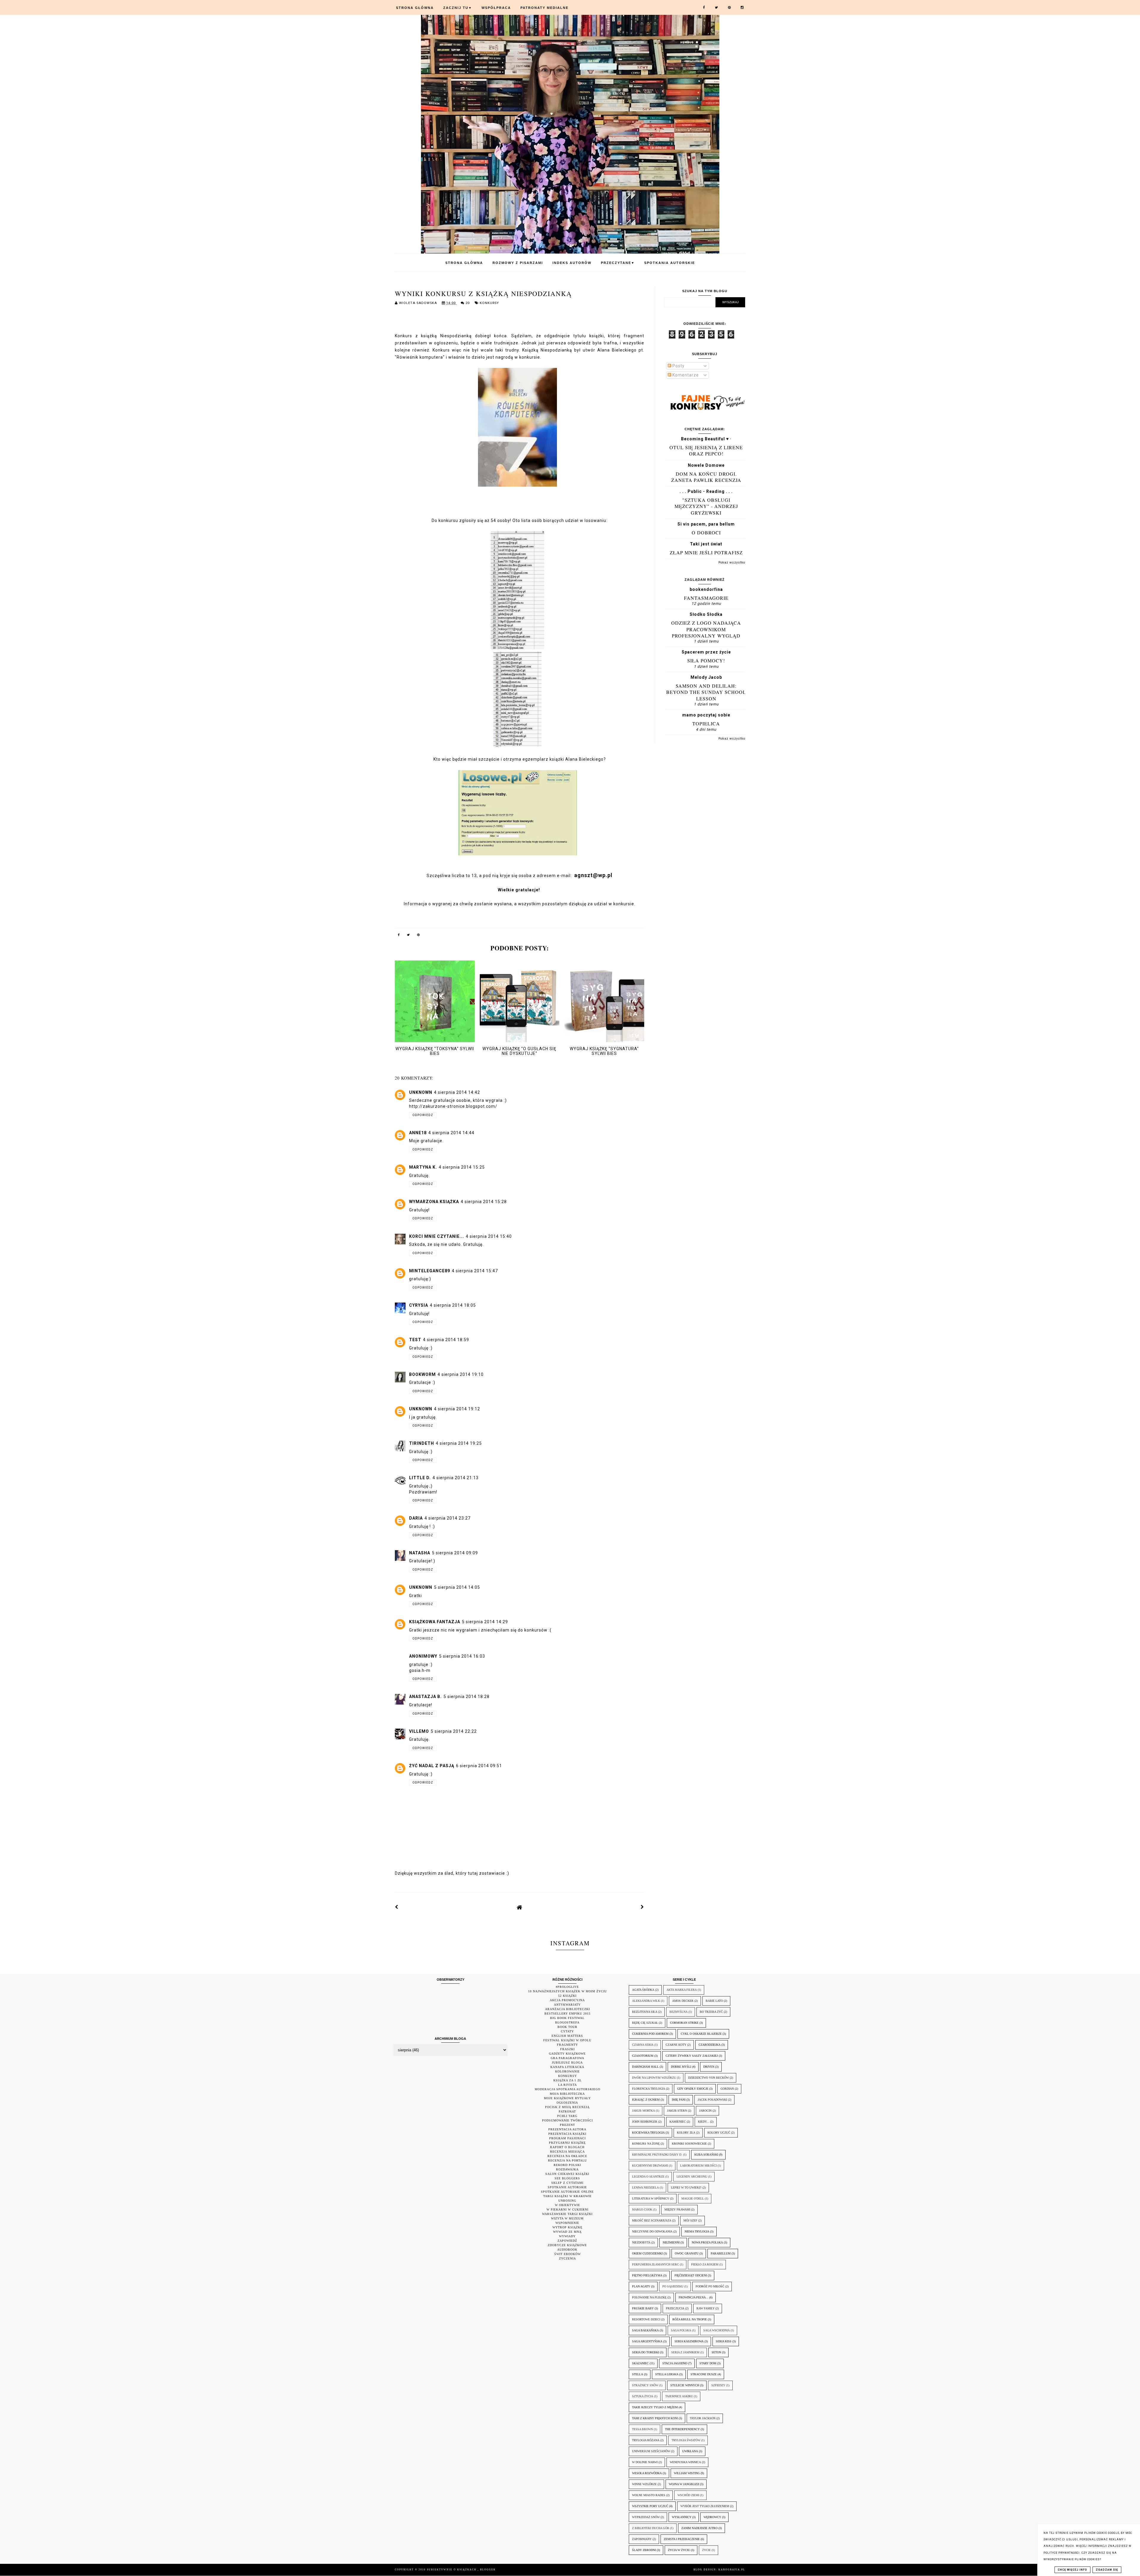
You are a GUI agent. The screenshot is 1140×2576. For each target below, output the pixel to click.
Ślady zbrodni (644, 2550)
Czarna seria (643, 2045)
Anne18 (418, 1133)
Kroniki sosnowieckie (689, 2144)
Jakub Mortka (643, 2111)
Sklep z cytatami (567, 2183)
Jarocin (705, 2111)
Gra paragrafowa (567, 2058)
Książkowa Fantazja (435, 1622)
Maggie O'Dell (693, 2198)
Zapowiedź (567, 2241)
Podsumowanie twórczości (567, 2120)
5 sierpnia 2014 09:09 (455, 1553)
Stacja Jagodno (675, 2363)
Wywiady (567, 2236)
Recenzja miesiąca (567, 2152)
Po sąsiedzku (673, 2286)
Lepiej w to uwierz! (686, 2187)
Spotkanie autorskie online (567, 2192)
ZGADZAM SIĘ (1107, 2570)
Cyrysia (419, 1305)
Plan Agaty (641, 2286)
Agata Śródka (643, 1990)
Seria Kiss (724, 2341)
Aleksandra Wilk (646, 2001)
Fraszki (567, 2049)
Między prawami (677, 2209)
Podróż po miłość (710, 2286)
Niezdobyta (641, 2242)
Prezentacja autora (567, 2129)
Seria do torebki (646, 2352)
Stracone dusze (704, 2374)
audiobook (567, 2250)
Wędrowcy (712, 2517)
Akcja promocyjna (567, 2000)
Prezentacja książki (567, 2134)
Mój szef (690, 2220)
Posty (678, 366)
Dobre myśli (681, 2067)
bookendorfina (706, 589)
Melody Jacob (706, 677)
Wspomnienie (567, 2223)
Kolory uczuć (719, 2133)
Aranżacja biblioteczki (567, 2009)
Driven (709, 2067)
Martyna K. (423, 1167)
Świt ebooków (567, 2254)
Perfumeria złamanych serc (655, 2264)
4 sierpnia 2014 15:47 (475, 1271)
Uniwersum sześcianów (651, 2451)
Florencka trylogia (649, 2089)
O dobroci (706, 533)
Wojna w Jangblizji (684, 2484)
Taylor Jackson (703, 2418)
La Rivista (567, 2085)
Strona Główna (415, 8)
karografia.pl (732, 2570)
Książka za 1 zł (567, 2080)
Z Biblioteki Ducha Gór (651, 2528)
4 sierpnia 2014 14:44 (451, 1133)
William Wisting (687, 2473)
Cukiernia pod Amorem (650, 2034)
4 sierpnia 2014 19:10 (461, 1374)
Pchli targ (567, 2116)
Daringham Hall (645, 2067)
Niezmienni (671, 2242)
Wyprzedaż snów (646, 2517)
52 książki (567, 1996)
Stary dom (708, 2363)
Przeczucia (675, 2308)
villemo (419, 1731)
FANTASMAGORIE (706, 598)
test (415, 1340)
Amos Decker (683, 2001)
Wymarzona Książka (434, 1202)
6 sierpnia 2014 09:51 (479, 1766)
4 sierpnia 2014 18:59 (446, 1340)
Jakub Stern (677, 2111)
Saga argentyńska (647, 2341)
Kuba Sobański (706, 2155)
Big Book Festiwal (567, 2018)
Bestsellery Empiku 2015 (567, 2014)
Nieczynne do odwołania (652, 2231)
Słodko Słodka (706, 614)
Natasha (420, 1553)
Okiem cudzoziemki (647, 2253)
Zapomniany (642, 2539)
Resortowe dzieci (646, 2319)
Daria (416, 1518)
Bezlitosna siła (645, 2012)
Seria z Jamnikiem (685, 2352)
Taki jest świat (706, 544)
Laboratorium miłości (698, 2166)
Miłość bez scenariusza (652, 2220)
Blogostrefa (567, 2022)
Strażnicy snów (645, 2385)
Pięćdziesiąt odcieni (691, 2275)
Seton (716, 2352)
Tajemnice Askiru (679, 2396)
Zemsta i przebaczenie (682, 2539)
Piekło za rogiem (705, 2264)
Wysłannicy (682, 2517)
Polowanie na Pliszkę (649, 2297)
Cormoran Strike (684, 2023)
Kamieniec (678, 2122)
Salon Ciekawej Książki (567, 2174)
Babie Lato (714, 2001)
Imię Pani (679, 2100)
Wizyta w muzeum (567, 2218)
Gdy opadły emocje (693, 2089)
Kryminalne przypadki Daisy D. (657, 2155)
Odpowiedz (423, 1115)
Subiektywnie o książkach (452, 2570)
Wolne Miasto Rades (649, 2495)
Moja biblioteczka (567, 2094)
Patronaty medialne (544, 8)
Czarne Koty (676, 2045)
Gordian (727, 2089)
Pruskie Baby (643, 2308)
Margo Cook (642, 2209)
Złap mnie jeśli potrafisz (706, 552)
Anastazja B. (425, 1697)
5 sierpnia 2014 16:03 (462, 1656)
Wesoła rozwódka (647, 2473)
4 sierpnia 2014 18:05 (453, 1305)
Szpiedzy (718, 2385)
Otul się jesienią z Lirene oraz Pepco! (706, 450)
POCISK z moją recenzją (567, 2107)
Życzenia (567, 2258)
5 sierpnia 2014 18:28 (467, 1697)
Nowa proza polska (707, 2242)
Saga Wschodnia (717, 2330)
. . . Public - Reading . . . (706, 491)
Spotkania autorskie (670, 263)
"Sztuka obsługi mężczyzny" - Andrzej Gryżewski (706, 506)
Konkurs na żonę (646, 2144)
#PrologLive (567, 1987)
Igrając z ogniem (646, 2100)
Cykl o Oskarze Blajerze (701, 2034)
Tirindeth (422, 1443)
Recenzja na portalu (567, 2160)
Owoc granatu (687, 2253)
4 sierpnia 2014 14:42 (457, 1092)
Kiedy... (704, 2122)
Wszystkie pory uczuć (650, 2506)
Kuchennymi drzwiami (650, 2166)
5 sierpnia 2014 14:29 (485, 1622)
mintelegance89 (430, 1271)
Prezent (567, 2125)
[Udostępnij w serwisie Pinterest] (419, 936)
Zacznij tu (458, 8)
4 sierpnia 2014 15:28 (484, 1202)
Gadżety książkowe (567, 2054)
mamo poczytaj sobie (706, 715)
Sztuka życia (643, 2396)
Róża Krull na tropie (690, 2319)
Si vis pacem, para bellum (706, 524)
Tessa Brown (642, 2429)
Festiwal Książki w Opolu (567, 2040)
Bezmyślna (679, 2012)
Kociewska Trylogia (648, 2133)
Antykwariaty (567, 2005)
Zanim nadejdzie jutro (699, 2528)
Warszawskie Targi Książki (567, 2214)
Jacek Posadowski (712, 2100)
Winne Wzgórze (644, 2484)
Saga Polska (681, 2330)
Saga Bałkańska (645, 2330)
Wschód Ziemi (688, 2495)
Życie (706, 2550)
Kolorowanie (567, 2071)
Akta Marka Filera (682, 1990)
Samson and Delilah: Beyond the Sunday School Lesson (706, 692)
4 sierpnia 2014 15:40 (489, 1236)
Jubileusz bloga (567, 2062)
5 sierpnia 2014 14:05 (457, 1587)
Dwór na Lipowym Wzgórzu (654, 2078)
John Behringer (645, 2122)
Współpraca (496, 8)
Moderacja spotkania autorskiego (567, 2089)
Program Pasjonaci (567, 2138)
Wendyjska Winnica (685, 2462)
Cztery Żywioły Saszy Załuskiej (692, 2056)
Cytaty (567, 2031)
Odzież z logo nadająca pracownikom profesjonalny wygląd (706, 629)
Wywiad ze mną (567, 2232)
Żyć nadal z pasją (432, 1766)
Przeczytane (618, 263)
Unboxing (567, 2201)
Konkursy (489, 303)
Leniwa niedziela (645, 2187)
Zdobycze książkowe (567, 2245)
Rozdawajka (567, 2169)
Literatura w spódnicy (651, 2198)
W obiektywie (567, 2205)
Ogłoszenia (567, 2103)
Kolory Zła (686, 2133)
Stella (638, 2374)
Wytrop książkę (567, 2227)
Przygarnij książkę (567, 2143)
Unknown (421, 1092)
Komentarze (685, 375)
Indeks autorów (572, 263)
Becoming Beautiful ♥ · (706, 439)
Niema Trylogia (697, 2231)
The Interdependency (682, 2429)
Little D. (420, 1478)
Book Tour (567, 2027)
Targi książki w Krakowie (567, 2196)
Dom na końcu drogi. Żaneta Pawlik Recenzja (706, 477)
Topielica (706, 723)
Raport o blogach (567, 2147)
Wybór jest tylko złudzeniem (705, 2506)
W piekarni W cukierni (567, 2209)
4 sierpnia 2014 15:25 (462, 1167)
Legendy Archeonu (692, 2177)
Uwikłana (690, 2451)
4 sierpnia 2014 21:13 (456, 1478)
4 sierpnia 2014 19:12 (457, 1409)
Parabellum (721, 2253)
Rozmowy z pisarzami (518, 263)
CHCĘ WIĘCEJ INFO (1072, 2570)
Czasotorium (643, 2056)
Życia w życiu (679, 2550)
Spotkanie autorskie (567, 2187)
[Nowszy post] (397, 1907)
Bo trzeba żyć (711, 2012)
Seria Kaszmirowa (689, 2341)
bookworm (422, 1374)
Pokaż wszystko (732, 562)
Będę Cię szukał (645, 2023)
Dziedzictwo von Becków (708, 2078)
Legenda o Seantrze (648, 2177)
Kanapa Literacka (567, 2067)
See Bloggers (567, 2178)
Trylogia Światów (686, 2440)
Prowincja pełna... (693, 2297)
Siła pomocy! (706, 660)
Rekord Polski (567, 2165)
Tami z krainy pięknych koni (655, 2418)
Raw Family (706, 2308)
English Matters (567, 2036)
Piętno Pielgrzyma (647, 2275)
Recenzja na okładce (567, 2156)
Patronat (567, 2111)
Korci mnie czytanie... (437, 1236)
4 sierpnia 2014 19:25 (459, 1443)
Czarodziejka (710, 2045)
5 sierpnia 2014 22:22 (454, 1731)
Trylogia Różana (646, 2440)
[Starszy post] (642, 1907)
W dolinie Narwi (645, 2462)
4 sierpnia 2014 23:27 (448, 1518)
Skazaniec (640, 2363)
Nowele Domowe (706, 465)
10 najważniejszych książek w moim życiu (567, 1991)
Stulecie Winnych (685, 2385)
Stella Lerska (667, 2374)
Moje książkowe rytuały (567, 2098)
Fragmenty (567, 2045)
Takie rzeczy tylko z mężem (655, 2407)
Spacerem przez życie (706, 652)
